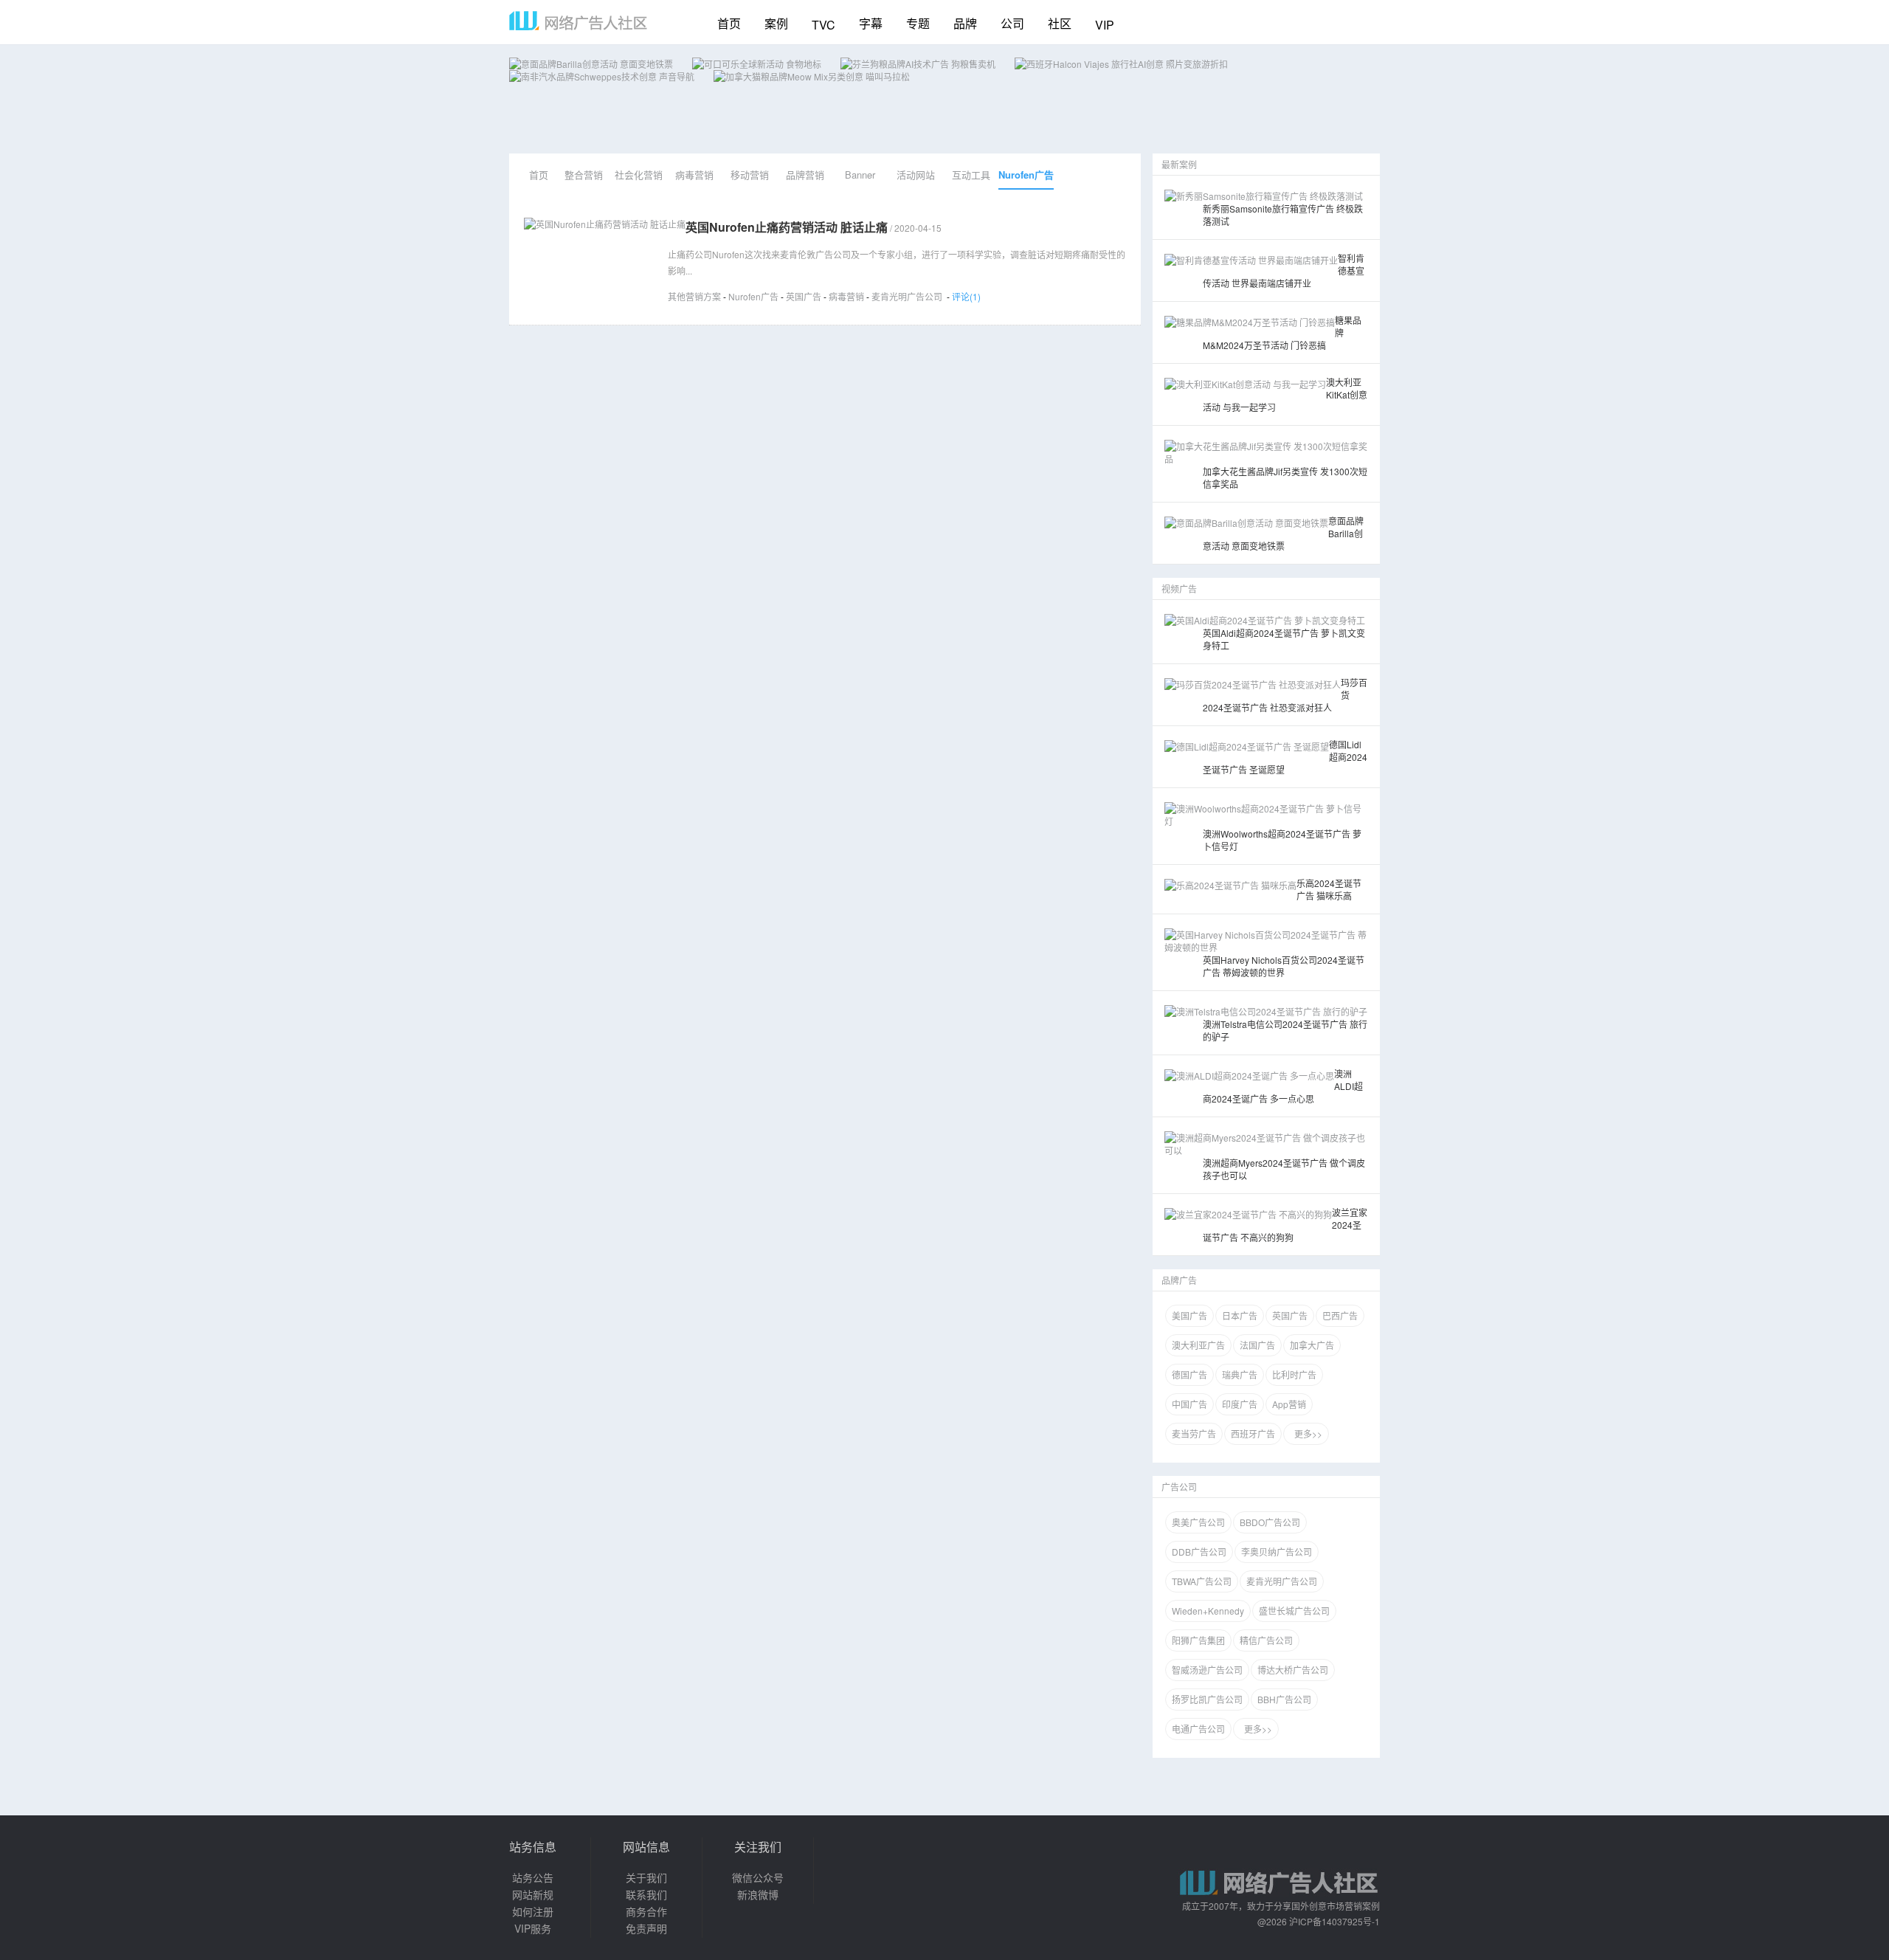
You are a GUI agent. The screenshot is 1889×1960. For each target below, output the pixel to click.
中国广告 (1189, 1404)
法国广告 (1257, 1345)
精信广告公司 (1266, 1640)
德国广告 (1189, 1374)
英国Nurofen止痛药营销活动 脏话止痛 (787, 227)
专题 (918, 23)
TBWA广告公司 (1202, 1581)
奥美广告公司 (1198, 1522)
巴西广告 (1340, 1315)
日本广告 (1240, 1315)
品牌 (965, 23)
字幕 (871, 23)
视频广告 (1179, 589)
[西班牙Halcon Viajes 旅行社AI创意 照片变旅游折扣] (1121, 64)
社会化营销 (639, 175)
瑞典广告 (1240, 1374)
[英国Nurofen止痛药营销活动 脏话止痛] (605, 224)
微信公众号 (758, 1877)
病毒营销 (694, 175)
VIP (1105, 25)
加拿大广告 (1312, 1345)
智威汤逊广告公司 (1207, 1670)
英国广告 (804, 296)
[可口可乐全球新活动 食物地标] (757, 64)
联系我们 (646, 1894)
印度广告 (1240, 1404)
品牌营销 (805, 175)
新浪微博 (758, 1894)
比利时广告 (1294, 1374)
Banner (860, 175)
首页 (729, 23)
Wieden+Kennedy (1208, 1611)
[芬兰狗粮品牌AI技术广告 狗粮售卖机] (918, 64)
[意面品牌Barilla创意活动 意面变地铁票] (591, 64)
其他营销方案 (694, 296)
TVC (823, 25)
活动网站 (916, 175)
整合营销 (584, 175)
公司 (1012, 23)
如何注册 (533, 1911)
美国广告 (1189, 1315)
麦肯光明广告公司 (907, 296)
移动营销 (750, 175)
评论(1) (966, 296)
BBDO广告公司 (1270, 1522)
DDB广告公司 (1199, 1552)
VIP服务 (533, 1928)
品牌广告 (1179, 1280)
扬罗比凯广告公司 (1207, 1699)
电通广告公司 (1198, 1729)
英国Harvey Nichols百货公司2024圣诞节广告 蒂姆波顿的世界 (1284, 966)
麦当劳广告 (1194, 1433)
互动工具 (971, 175)
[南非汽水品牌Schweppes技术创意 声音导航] (602, 76)
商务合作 (646, 1911)
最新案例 (1179, 164)
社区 (1060, 23)
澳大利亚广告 (1198, 1345)
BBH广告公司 (1284, 1699)
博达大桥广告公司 (1293, 1670)
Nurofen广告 (1026, 175)
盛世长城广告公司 (1294, 1611)
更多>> (1306, 1433)
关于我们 (646, 1877)
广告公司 (1179, 1487)
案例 (776, 23)
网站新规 (533, 1894)
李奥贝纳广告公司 (1277, 1552)
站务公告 (533, 1877)
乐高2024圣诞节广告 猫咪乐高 (1329, 889)
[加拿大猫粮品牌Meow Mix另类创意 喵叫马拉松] (812, 76)
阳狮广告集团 (1198, 1640)
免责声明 (646, 1928)
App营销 (1289, 1404)
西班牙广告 (1253, 1433)
